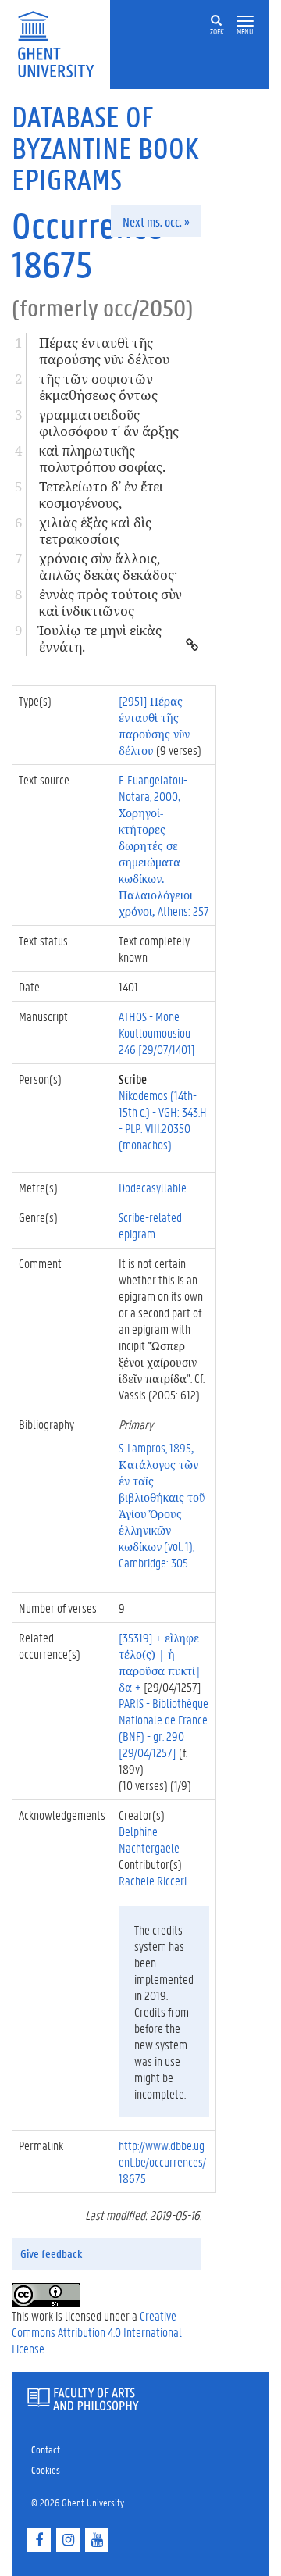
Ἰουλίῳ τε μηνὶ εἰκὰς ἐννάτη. (100, 638)
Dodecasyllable (153, 1187)
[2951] (154, 725)
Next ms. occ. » (156, 222)
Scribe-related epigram (150, 1225)
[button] (245, 21)
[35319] (160, 1662)
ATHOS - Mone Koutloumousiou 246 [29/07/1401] (157, 1033)
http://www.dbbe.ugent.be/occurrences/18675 (162, 2162)
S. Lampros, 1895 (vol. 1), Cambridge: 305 (162, 1505)
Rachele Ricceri (153, 1880)
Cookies (46, 2469)
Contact (46, 2449)
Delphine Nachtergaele (149, 1839)
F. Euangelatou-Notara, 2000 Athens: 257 (164, 845)
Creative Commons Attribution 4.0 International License (97, 2332)
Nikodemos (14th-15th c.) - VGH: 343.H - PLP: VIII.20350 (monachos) (163, 1120)
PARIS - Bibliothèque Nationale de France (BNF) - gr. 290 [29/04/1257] (164, 1727)
